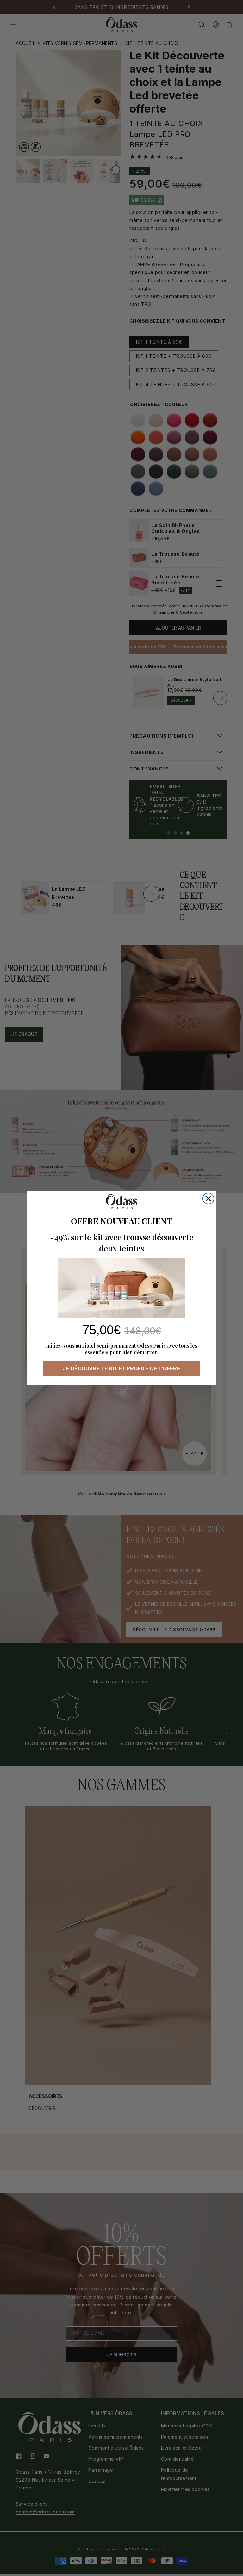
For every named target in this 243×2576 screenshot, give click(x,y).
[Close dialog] (208, 1199)
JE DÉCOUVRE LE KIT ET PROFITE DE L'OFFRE (122, 1369)
